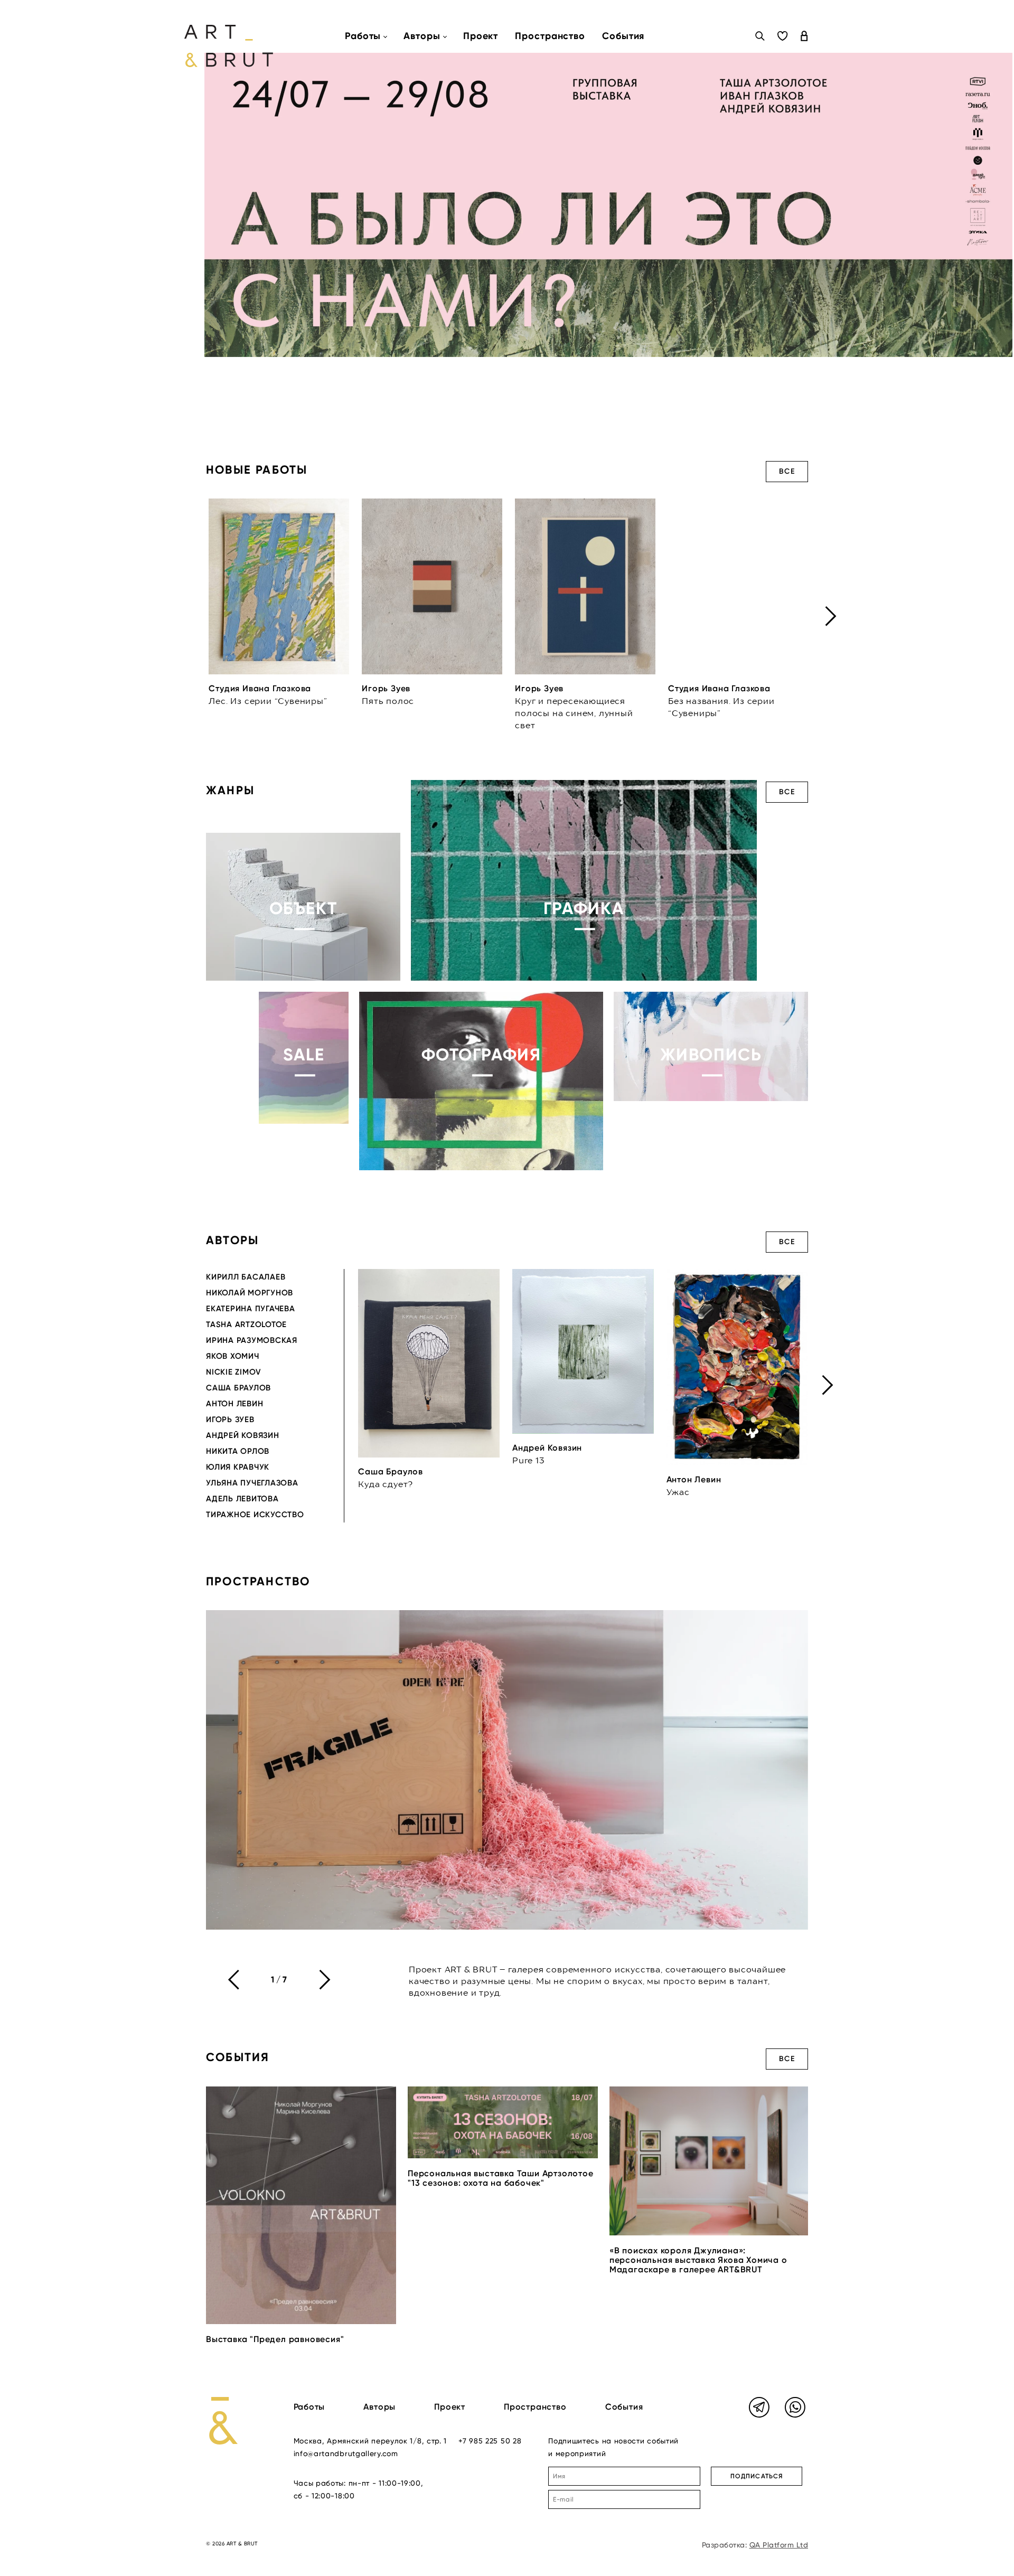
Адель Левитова (242, 1499)
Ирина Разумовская (252, 1340)
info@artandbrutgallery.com (346, 2453)
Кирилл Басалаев (246, 1277)
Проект (481, 36)
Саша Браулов (238, 1388)
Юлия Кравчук (238, 1467)
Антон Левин (234, 1404)
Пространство (550, 36)
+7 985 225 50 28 (490, 2441)
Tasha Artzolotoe (246, 1324)
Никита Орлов (238, 1451)
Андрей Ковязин (243, 1435)
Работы (309, 2407)
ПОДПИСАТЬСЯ (757, 2476)
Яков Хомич (233, 1356)
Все (787, 471)
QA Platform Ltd (779, 2545)
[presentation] (831, 616)
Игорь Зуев (230, 1419)
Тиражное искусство (255, 1515)
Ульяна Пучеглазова (252, 1483)
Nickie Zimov (234, 1372)
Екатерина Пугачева (251, 1309)
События (623, 36)
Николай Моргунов (250, 1293)
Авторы (379, 2407)
